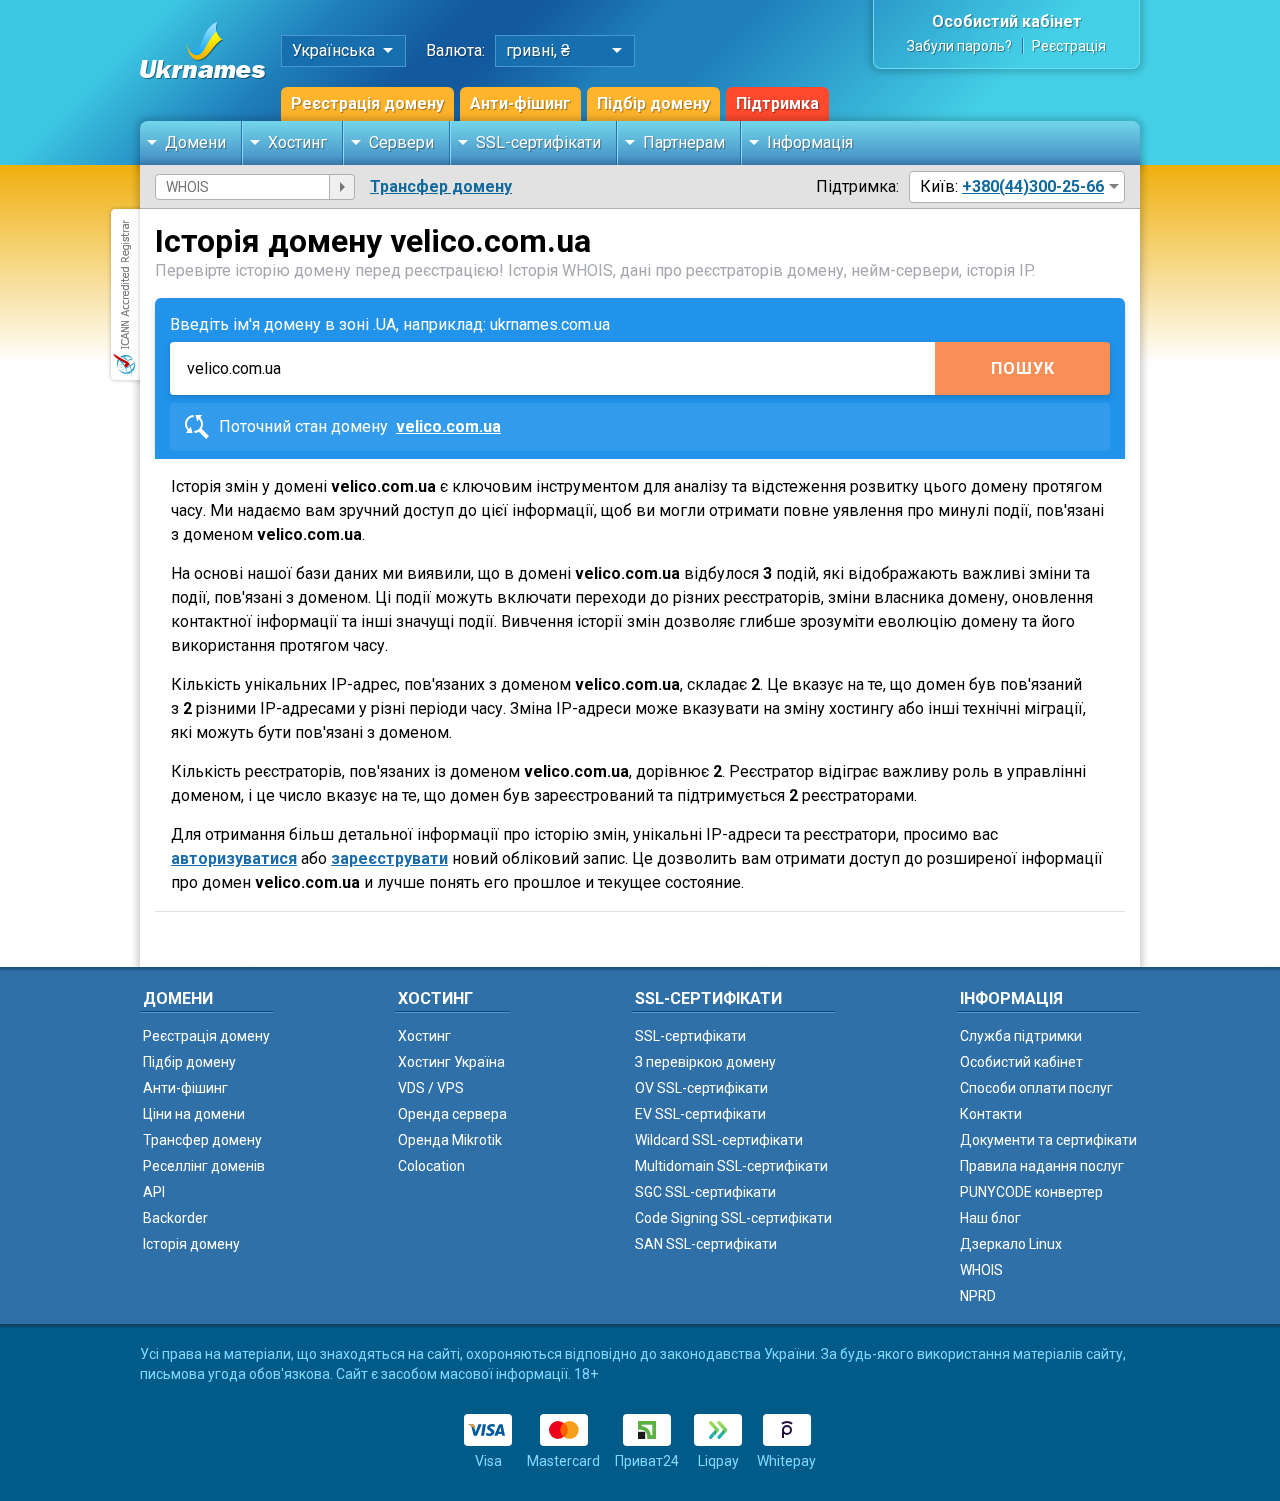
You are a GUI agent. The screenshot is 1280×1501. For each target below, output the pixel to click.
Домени (195, 142)
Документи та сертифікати (1048, 1140)
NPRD (978, 1296)
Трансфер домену (441, 186)
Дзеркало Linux (1011, 1244)
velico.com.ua (448, 426)
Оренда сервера (452, 1114)
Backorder (175, 1218)
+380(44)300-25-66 (1033, 186)
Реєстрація (1069, 46)
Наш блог (990, 1218)
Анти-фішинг (520, 103)
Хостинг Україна (451, 1062)
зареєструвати (389, 858)
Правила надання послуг (1042, 1166)
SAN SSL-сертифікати (706, 1244)
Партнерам (684, 142)
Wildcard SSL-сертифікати (719, 1140)
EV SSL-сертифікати (700, 1114)
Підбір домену (653, 103)
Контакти (991, 1114)
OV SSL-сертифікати (701, 1088)
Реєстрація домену (367, 103)
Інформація (810, 142)
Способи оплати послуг (1036, 1088)
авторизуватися (234, 858)
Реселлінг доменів (204, 1166)
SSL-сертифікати (538, 142)
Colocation (431, 1166)
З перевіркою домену (705, 1062)
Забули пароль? (959, 46)
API (154, 1192)
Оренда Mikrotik (450, 1140)
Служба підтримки (1021, 1036)
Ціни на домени (194, 1114)
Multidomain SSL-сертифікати (731, 1166)
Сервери (401, 142)
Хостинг (297, 142)
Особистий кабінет (1007, 21)
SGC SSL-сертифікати (705, 1192)
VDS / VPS (431, 1088)
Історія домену (191, 1244)
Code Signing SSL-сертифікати (733, 1218)
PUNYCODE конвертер (1031, 1192)
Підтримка (777, 103)
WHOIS (981, 1270)
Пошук (1023, 368)
